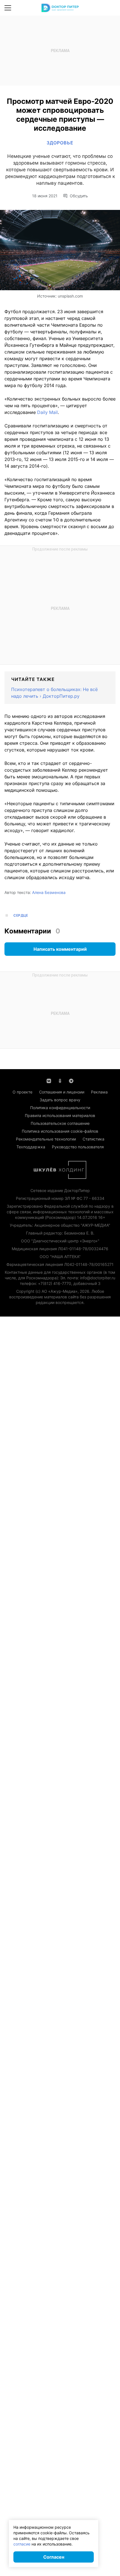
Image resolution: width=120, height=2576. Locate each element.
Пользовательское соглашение (60, 1123)
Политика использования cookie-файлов (60, 1131)
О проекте (22, 1092)
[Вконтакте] (49, 1080)
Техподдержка (31, 1147)
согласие (22, 2544)
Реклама (99, 1092)
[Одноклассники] (60, 1080)
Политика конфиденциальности (60, 1108)
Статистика (93, 1139)
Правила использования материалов (60, 1115)
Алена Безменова (49, 892)
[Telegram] (71, 1080)
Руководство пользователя (78, 1147)
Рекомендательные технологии (46, 1139)
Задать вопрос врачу (60, 1100)
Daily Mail (47, 412)
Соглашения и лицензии (62, 1092)
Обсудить (79, 196)
